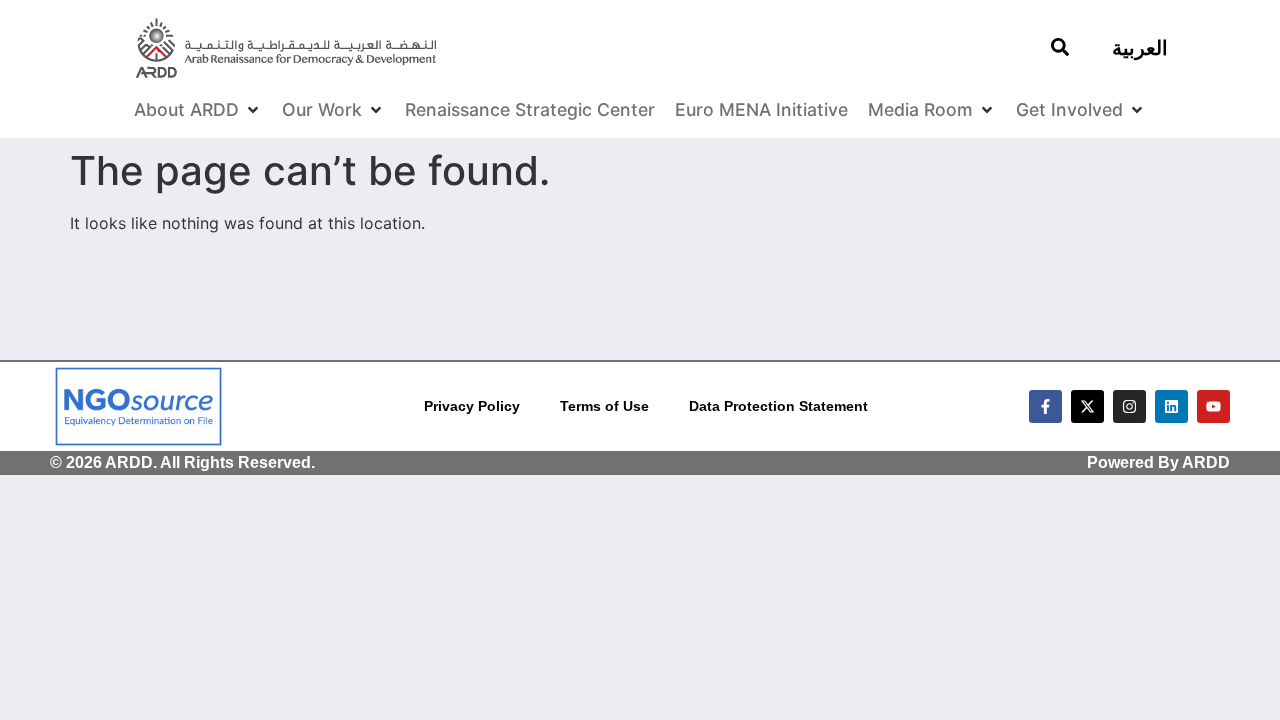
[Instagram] (1129, 406)
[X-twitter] (1087, 406)
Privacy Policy (472, 406)
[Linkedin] (1171, 406)
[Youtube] (1213, 406)
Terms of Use (604, 406)
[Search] (1060, 47)
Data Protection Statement (778, 406)
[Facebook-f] (1045, 406)
